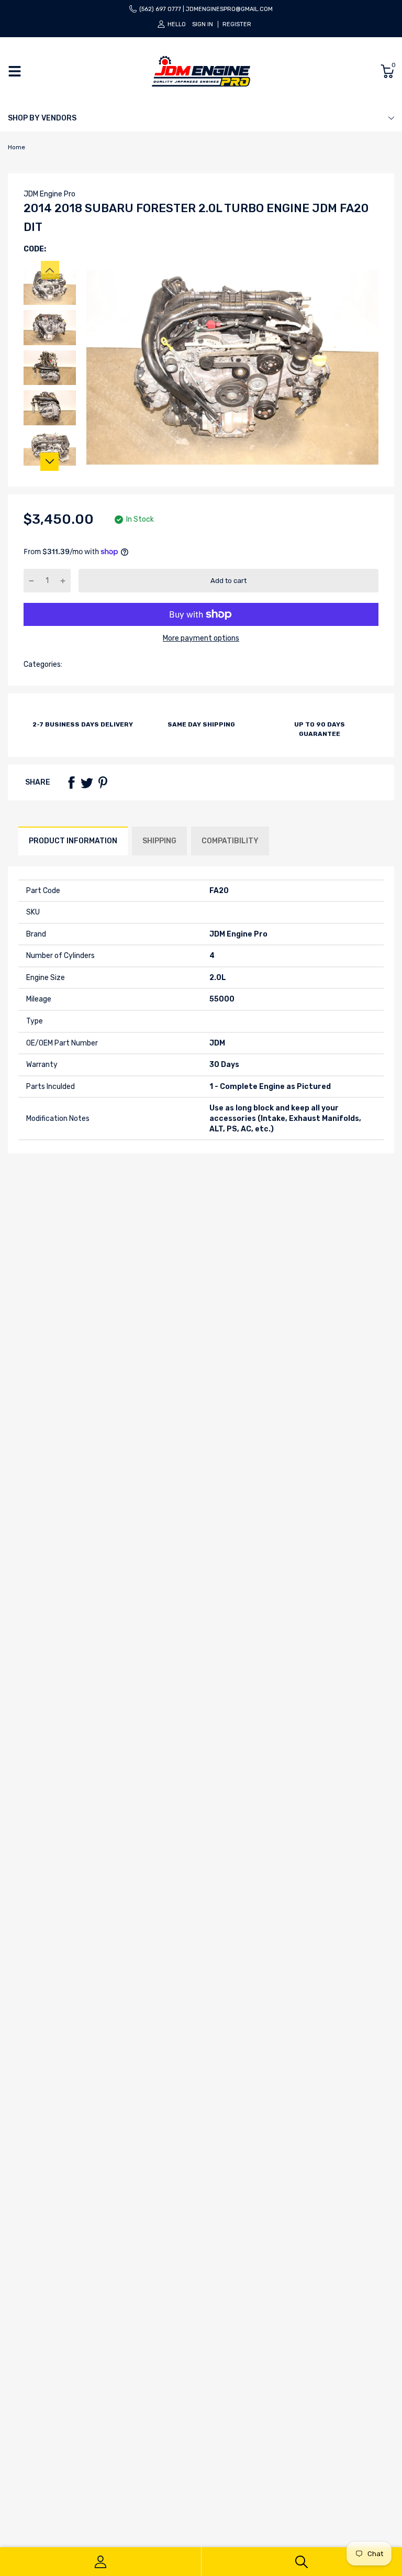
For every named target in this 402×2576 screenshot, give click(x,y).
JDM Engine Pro (49, 194)
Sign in (203, 24)
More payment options (201, 638)
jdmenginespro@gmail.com (229, 9)
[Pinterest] (103, 783)
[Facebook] (71, 783)
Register (237, 24)
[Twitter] (87, 783)
